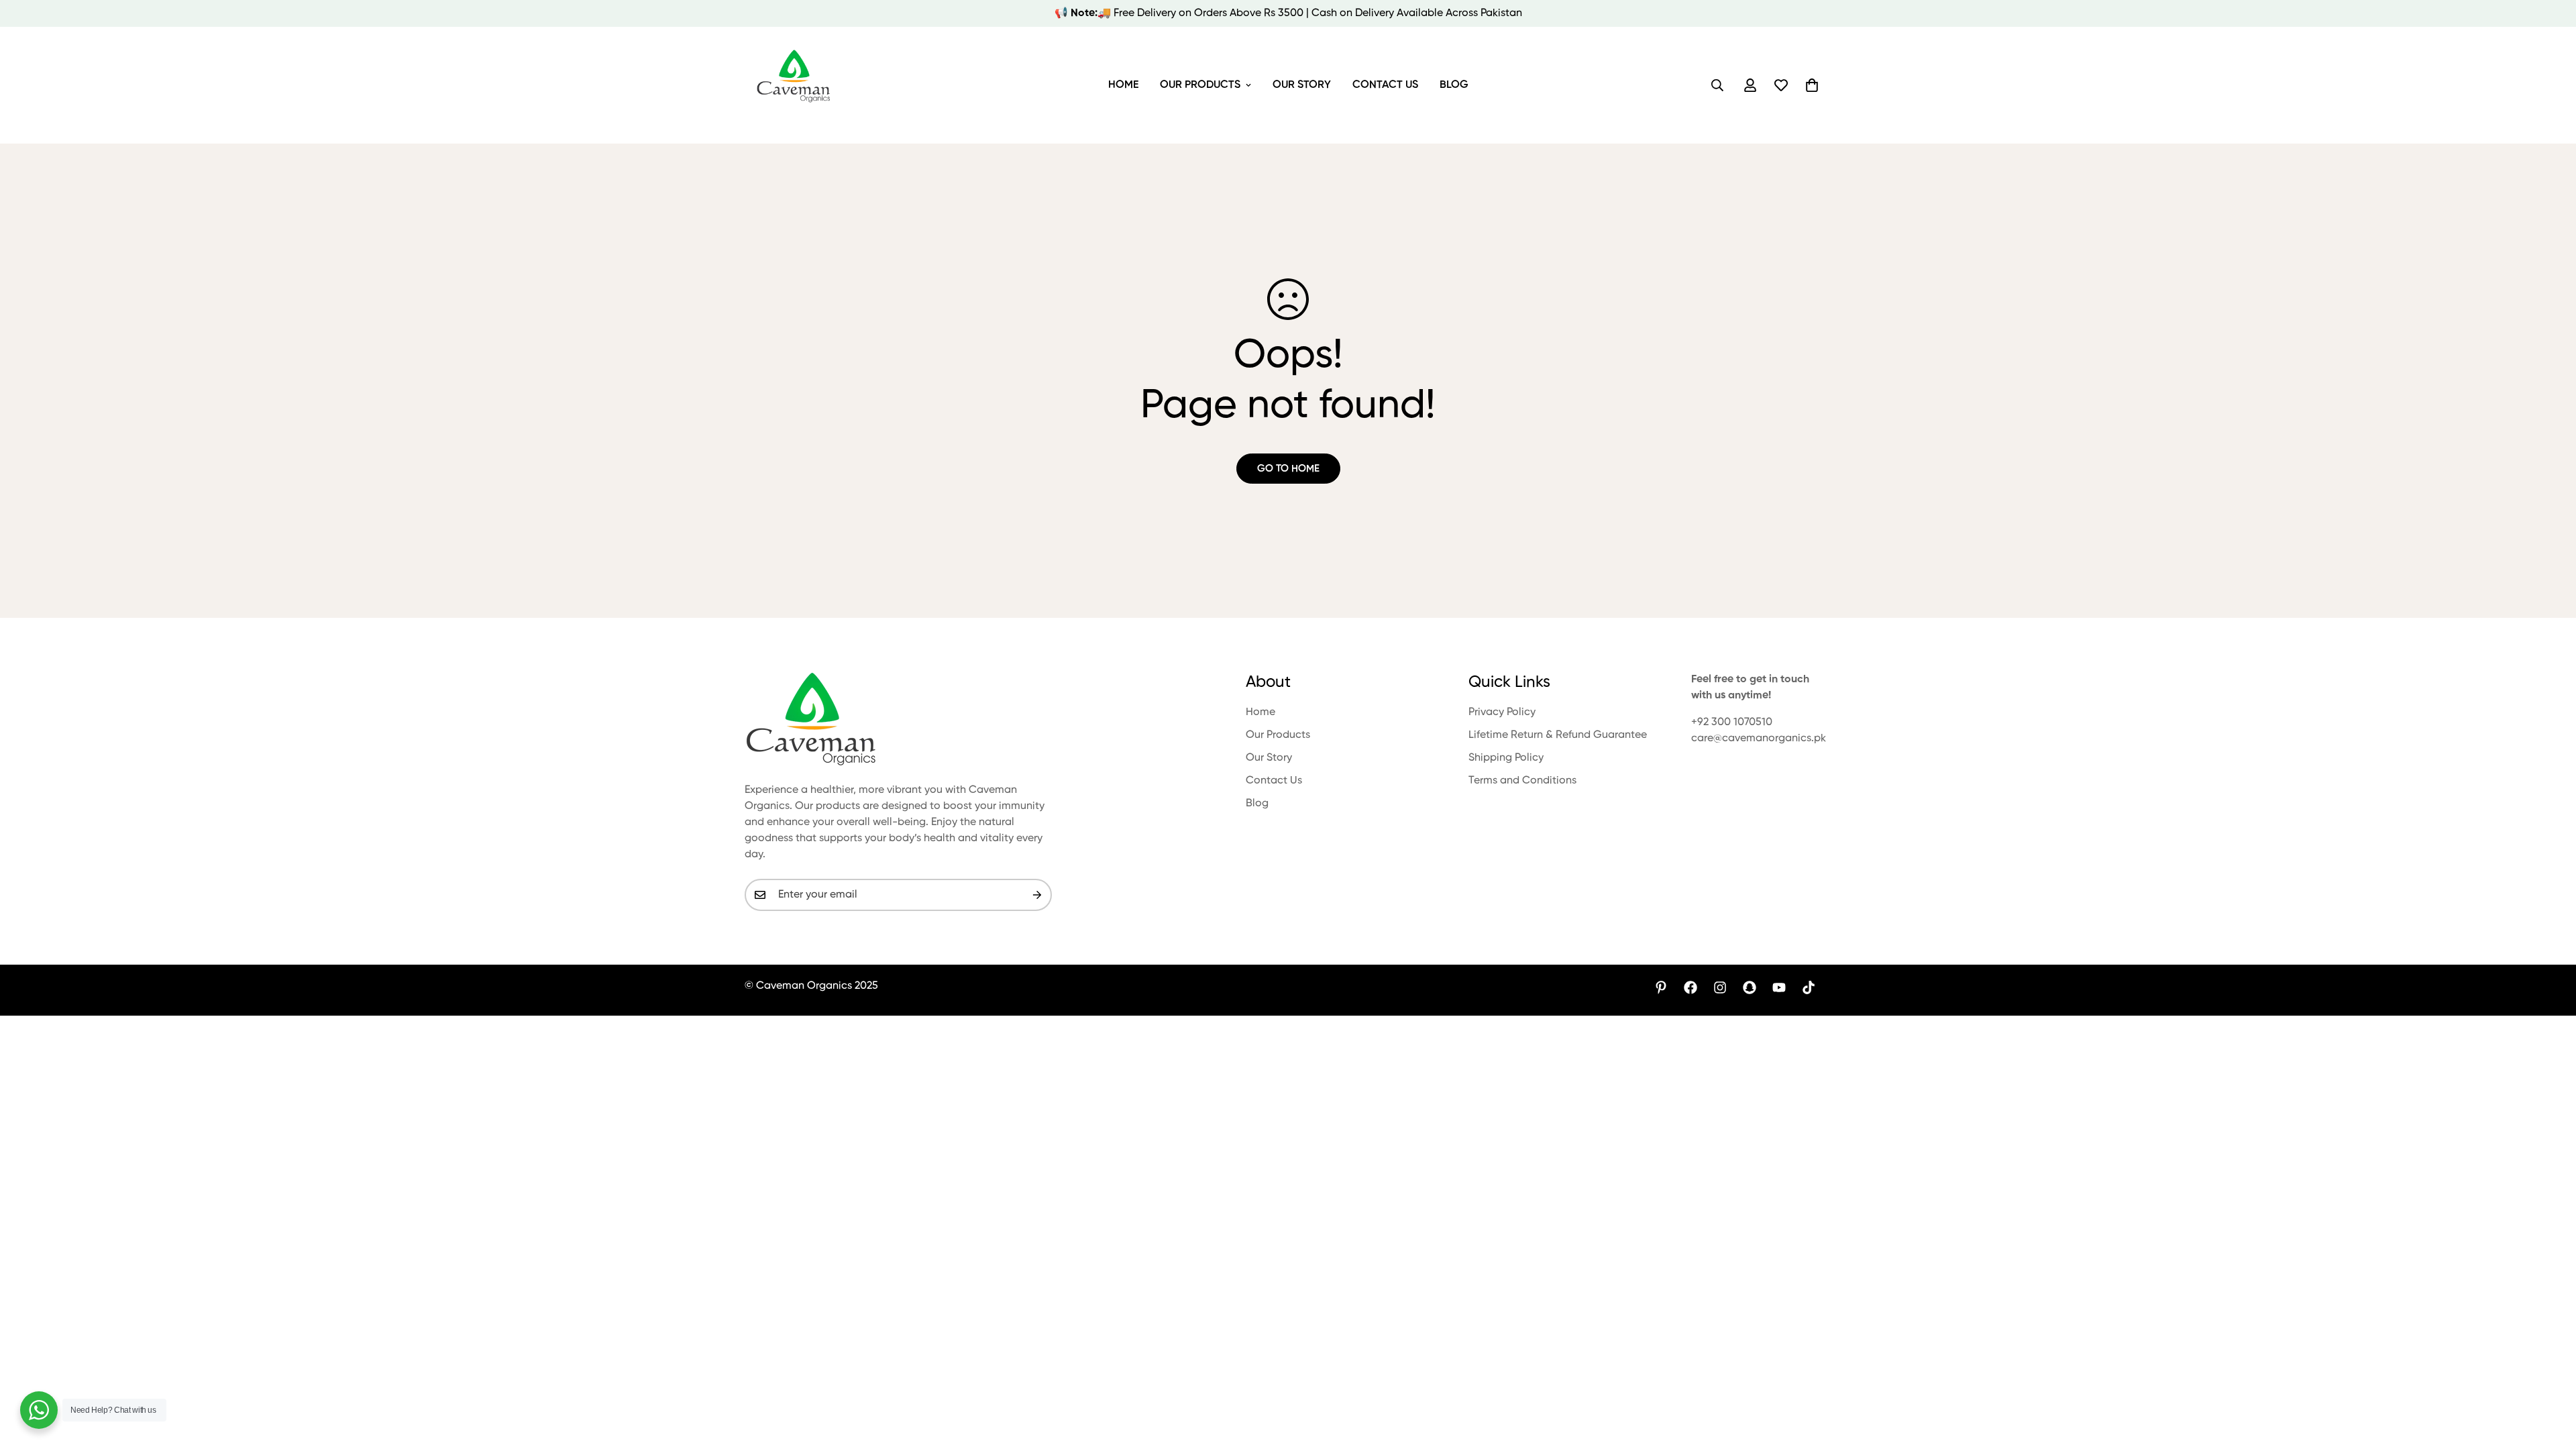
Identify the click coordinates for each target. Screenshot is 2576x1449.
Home (1123, 85)
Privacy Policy (1502, 712)
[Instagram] (1720, 987)
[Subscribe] (1037, 895)
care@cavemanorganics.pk (1759, 739)
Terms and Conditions (1522, 781)
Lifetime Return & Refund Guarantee (1558, 735)
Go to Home (1288, 469)
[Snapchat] (1750, 987)
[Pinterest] (1661, 987)
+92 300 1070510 (1732, 722)
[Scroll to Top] (2550, 1376)
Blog (1454, 85)
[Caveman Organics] (795, 85)
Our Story (1302, 85)
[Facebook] (1690, 987)
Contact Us (1385, 85)
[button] (1812, 85)
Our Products (1200, 85)
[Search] (1717, 85)
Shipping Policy (1506, 758)
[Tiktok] (1809, 987)
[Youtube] (1779, 987)
